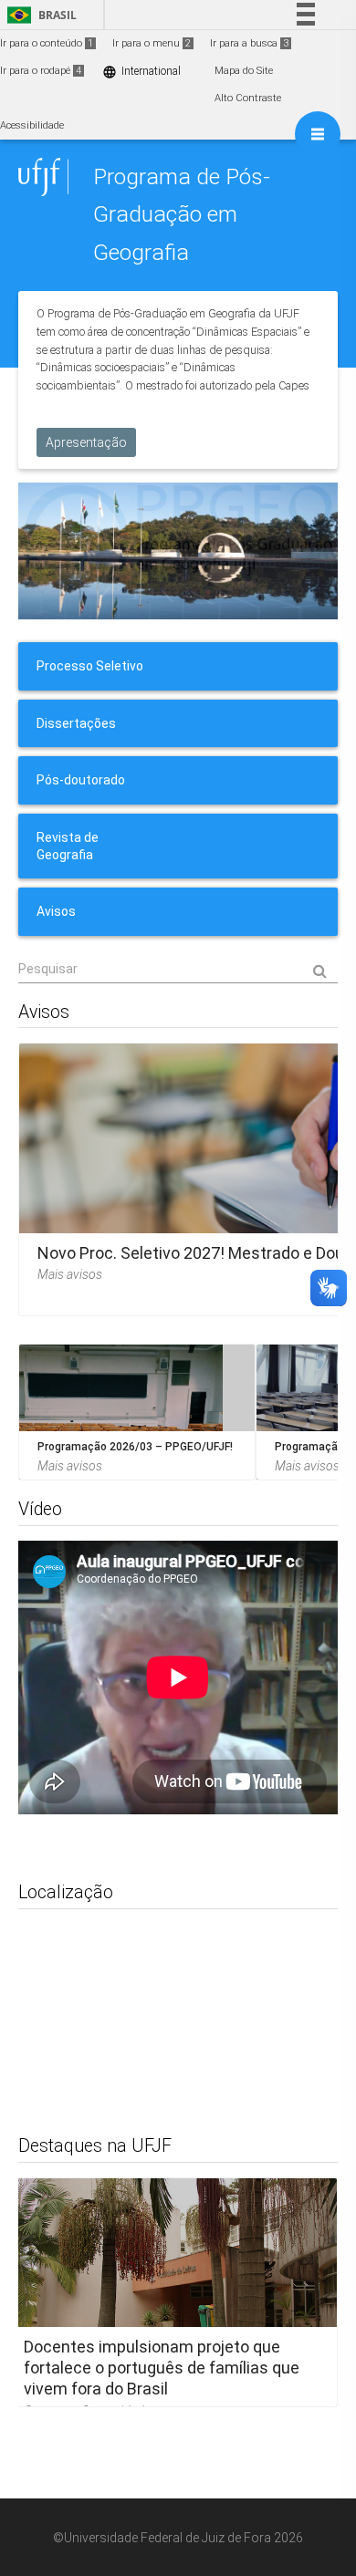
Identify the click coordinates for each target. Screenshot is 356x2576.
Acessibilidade (32, 125)
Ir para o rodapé (41, 71)
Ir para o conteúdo (47, 43)
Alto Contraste (248, 98)
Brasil (39, 15)
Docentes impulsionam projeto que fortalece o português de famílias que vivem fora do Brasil (162, 2367)
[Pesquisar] (178, 970)
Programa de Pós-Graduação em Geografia (182, 214)
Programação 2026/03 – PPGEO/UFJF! (135, 1447)
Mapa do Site (244, 71)
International (141, 72)
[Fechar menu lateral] (318, 134)
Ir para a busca (249, 43)
